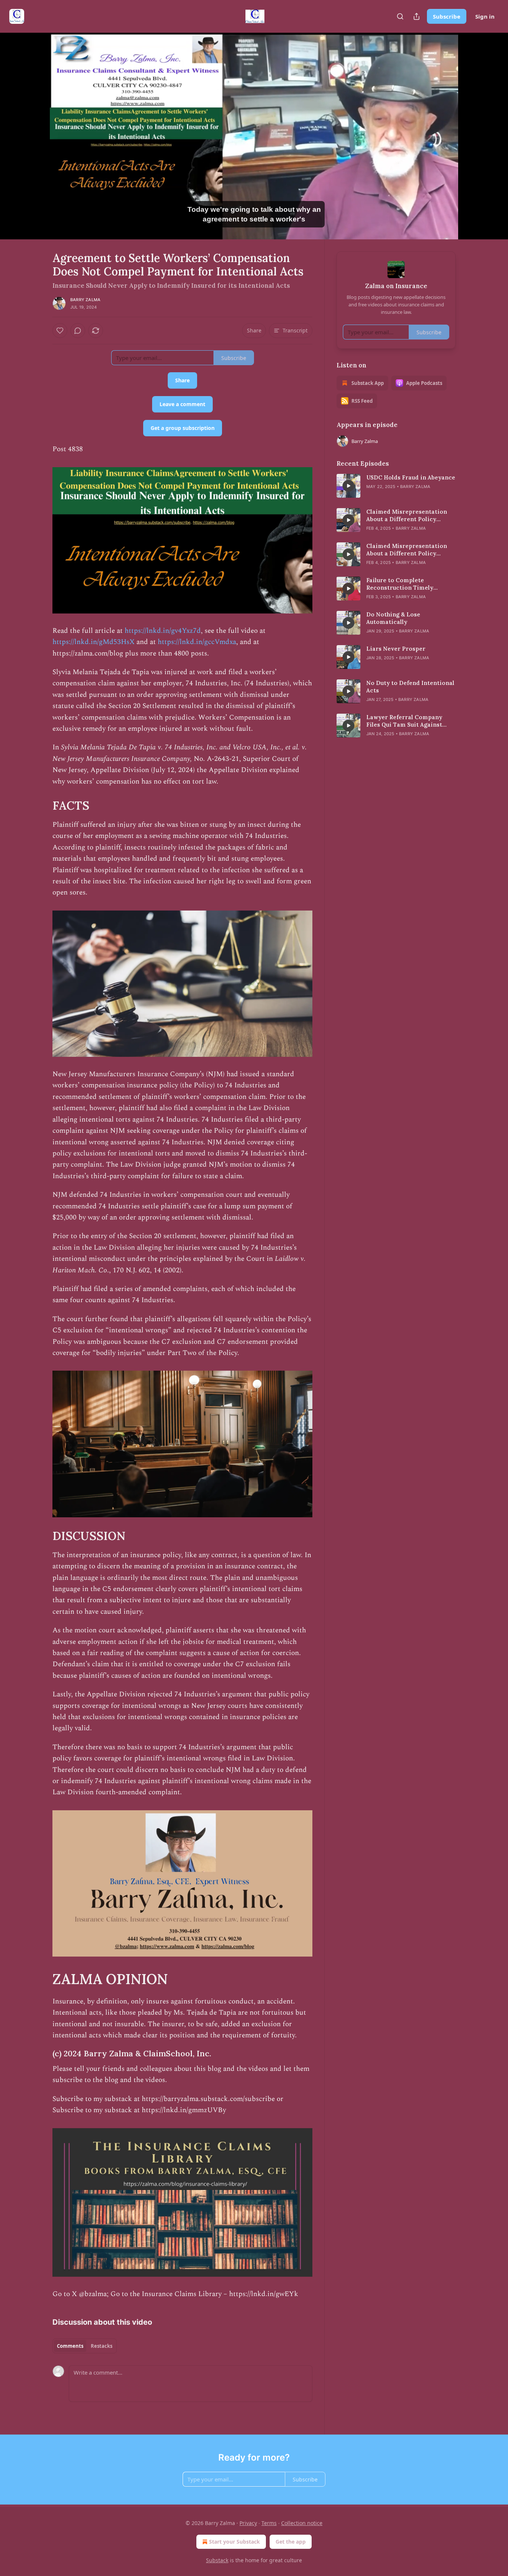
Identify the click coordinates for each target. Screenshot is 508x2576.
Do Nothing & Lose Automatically (393, 618)
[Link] (42, 806)
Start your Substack (234, 2542)
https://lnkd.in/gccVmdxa (196, 642)
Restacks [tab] (102, 2346)
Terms (269, 2523)
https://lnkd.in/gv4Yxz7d (163, 631)
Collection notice (302, 2523)
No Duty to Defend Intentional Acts (410, 687)
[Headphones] (35, 144)
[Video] (35, 128)
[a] (348, 486)
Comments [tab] (70, 2346)
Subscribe (447, 16)
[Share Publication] (417, 16)
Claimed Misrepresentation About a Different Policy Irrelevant (407, 516)
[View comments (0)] (474, 136)
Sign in (485, 16)
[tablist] (85, 2346)
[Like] (60, 331)
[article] (396, 486)
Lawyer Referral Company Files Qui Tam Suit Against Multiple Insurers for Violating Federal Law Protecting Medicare (411, 721)
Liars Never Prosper (396, 649)
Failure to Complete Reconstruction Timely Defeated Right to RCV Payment (400, 584)
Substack (217, 2560)
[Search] (400, 16)
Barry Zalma (85, 300)
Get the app (291, 2542)
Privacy (248, 2523)
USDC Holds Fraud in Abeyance (411, 477)
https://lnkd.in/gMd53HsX (94, 642)
